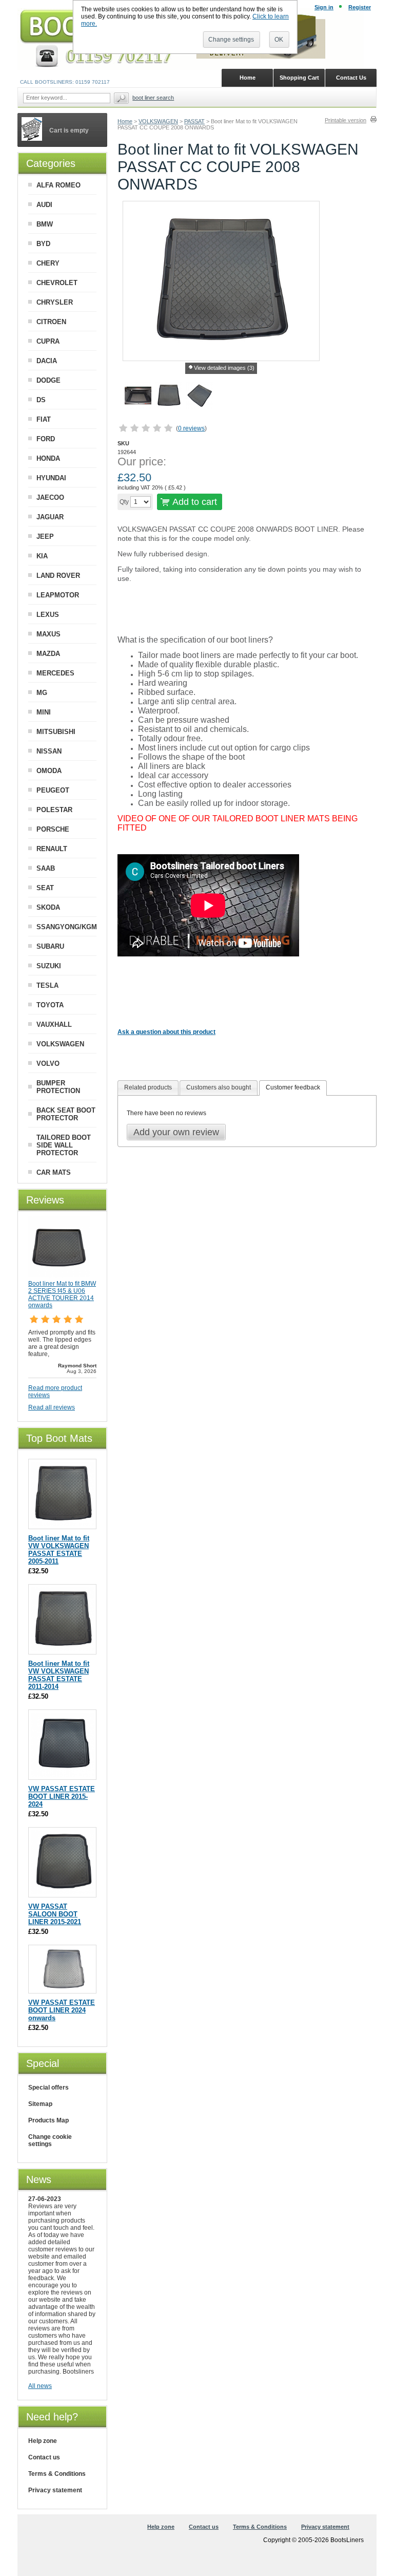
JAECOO (50, 497)
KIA (42, 556)
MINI (44, 712)
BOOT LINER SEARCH (153, 98)
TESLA (47, 985)
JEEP (45, 537)
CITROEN (51, 322)
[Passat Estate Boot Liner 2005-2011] (63, 1524)
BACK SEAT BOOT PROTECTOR (66, 1114)
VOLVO (48, 1064)
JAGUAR (50, 517)
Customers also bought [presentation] (219, 1087)
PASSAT (194, 121)
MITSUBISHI (56, 732)
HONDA (48, 458)
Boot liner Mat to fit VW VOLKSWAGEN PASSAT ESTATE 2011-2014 (59, 1675)
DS (41, 400)
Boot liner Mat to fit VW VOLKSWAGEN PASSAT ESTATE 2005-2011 (59, 1550)
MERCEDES (55, 673)
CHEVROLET (57, 283)
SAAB (46, 868)
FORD (46, 439)
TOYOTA (50, 1005)
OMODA (49, 771)
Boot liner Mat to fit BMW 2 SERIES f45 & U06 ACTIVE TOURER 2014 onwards (62, 1294)
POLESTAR (54, 810)
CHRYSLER (55, 302)
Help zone (43, 2441)
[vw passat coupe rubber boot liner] (169, 397)
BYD (43, 244)
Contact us (44, 2457)
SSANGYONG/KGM (67, 927)
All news (40, 2386)
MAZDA (48, 654)
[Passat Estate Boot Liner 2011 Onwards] (63, 1649)
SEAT (45, 888)
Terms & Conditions (57, 2474)
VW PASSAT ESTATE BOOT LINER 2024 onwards (62, 2010)
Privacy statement (55, 2490)
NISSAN (49, 751)
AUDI (44, 205)
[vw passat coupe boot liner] (138, 397)
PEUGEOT (53, 790)
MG (42, 693)
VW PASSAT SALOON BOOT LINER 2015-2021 (55, 1914)
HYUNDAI (51, 478)
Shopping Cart (299, 78)
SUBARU (50, 946)
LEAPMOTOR (58, 595)
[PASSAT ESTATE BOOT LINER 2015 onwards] (63, 1774)
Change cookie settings (50, 2140)
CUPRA (48, 341)
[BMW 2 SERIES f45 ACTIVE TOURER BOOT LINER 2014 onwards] (59, 1275)
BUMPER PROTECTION (58, 1087)
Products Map (48, 2120)
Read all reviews (52, 1407)
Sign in (324, 7)
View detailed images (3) (224, 368)
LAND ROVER (58, 576)
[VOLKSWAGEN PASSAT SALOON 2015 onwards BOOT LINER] (63, 1892)
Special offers (48, 2088)
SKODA (48, 907)
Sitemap (40, 2104)
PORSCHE (53, 829)
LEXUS (48, 615)
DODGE (48, 380)
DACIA (47, 361)
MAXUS (48, 634)
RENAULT (52, 849)
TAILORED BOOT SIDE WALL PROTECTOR (64, 1145)
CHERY (48, 263)
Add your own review (176, 1132)
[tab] (148, 1088)
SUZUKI (49, 966)
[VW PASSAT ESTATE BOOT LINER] (63, 1988)
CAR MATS (54, 1172)
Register (360, 7)
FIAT (44, 419)
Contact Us (351, 78)
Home (125, 121)
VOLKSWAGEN (158, 121)
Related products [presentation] (148, 1087)
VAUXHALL (54, 1024)
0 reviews (191, 428)
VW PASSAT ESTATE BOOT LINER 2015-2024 (62, 1797)
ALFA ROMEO (58, 185)
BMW (45, 224)
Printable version (346, 120)
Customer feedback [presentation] (293, 1087)
